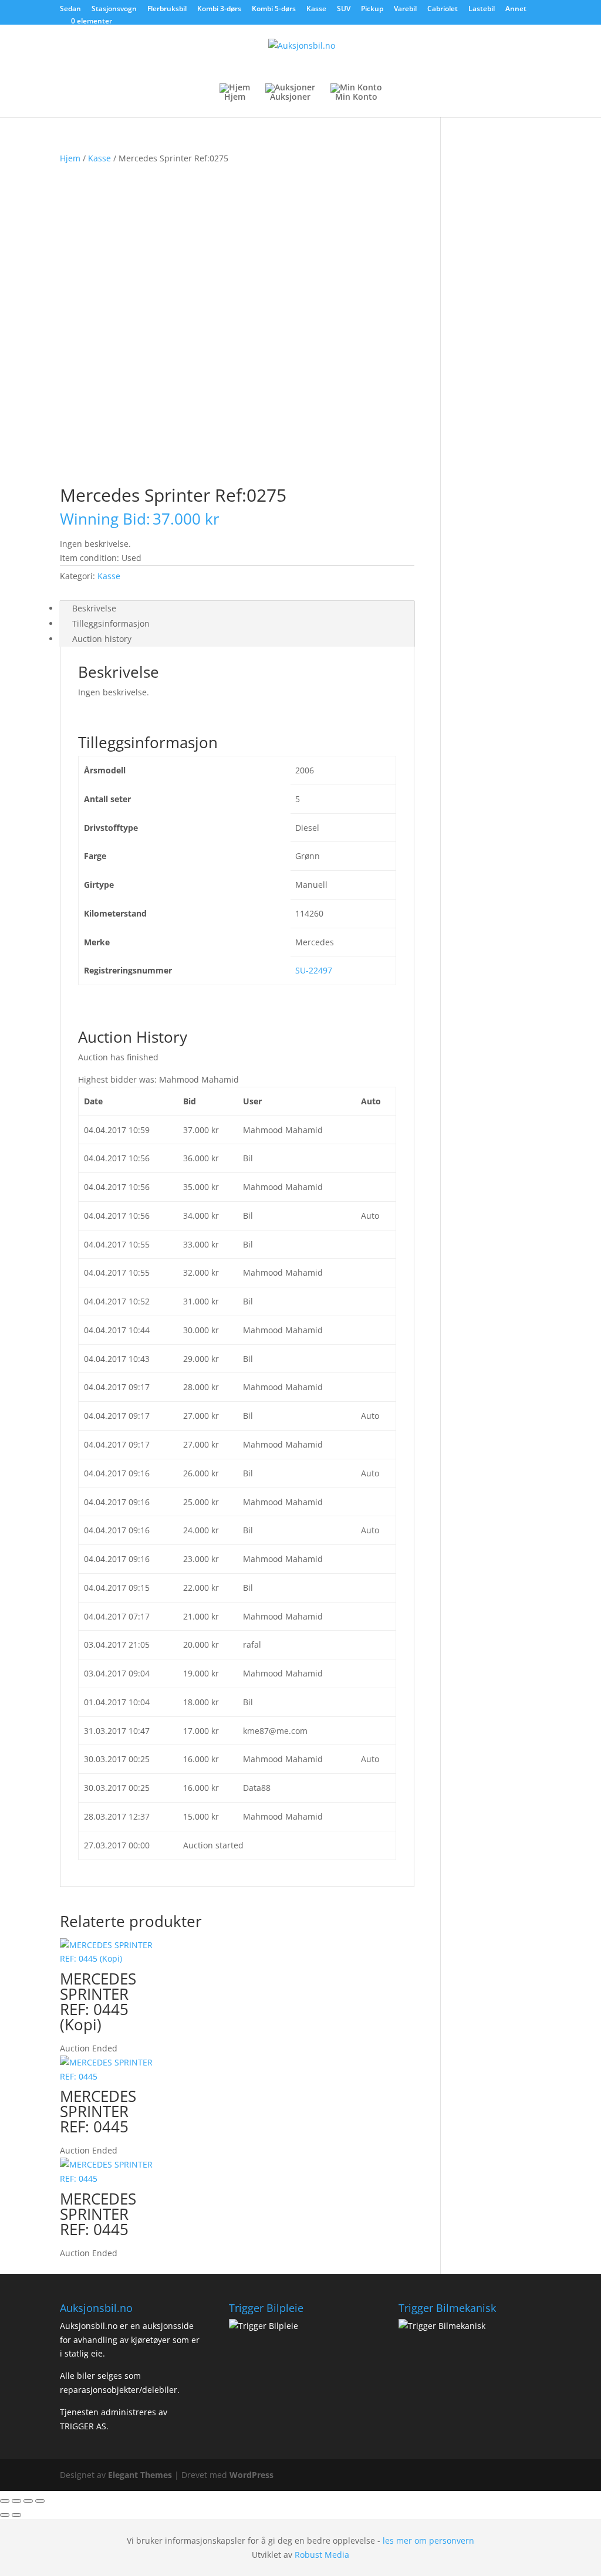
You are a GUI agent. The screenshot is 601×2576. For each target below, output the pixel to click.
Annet (516, 9)
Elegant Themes (140, 2475)
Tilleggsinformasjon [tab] (111, 623)
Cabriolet (443, 9)
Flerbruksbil (167, 9)
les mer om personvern (428, 2540)
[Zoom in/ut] (5, 2501)
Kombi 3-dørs (219, 9)
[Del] (28, 2501)
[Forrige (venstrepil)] (5, 2515)
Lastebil (482, 9)
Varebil (405, 9)
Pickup (372, 9)
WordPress (251, 2475)
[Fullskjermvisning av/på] (16, 2501)
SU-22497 (314, 970)
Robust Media (322, 2555)
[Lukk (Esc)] (40, 2501)
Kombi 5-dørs (274, 9)
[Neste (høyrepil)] (16, 2515)
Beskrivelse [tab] (94, 608)
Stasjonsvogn (114, 9)
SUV (344, 9)
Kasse (316, 9)
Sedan (70, 9)
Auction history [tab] (102, 639)
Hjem (70, 158)
